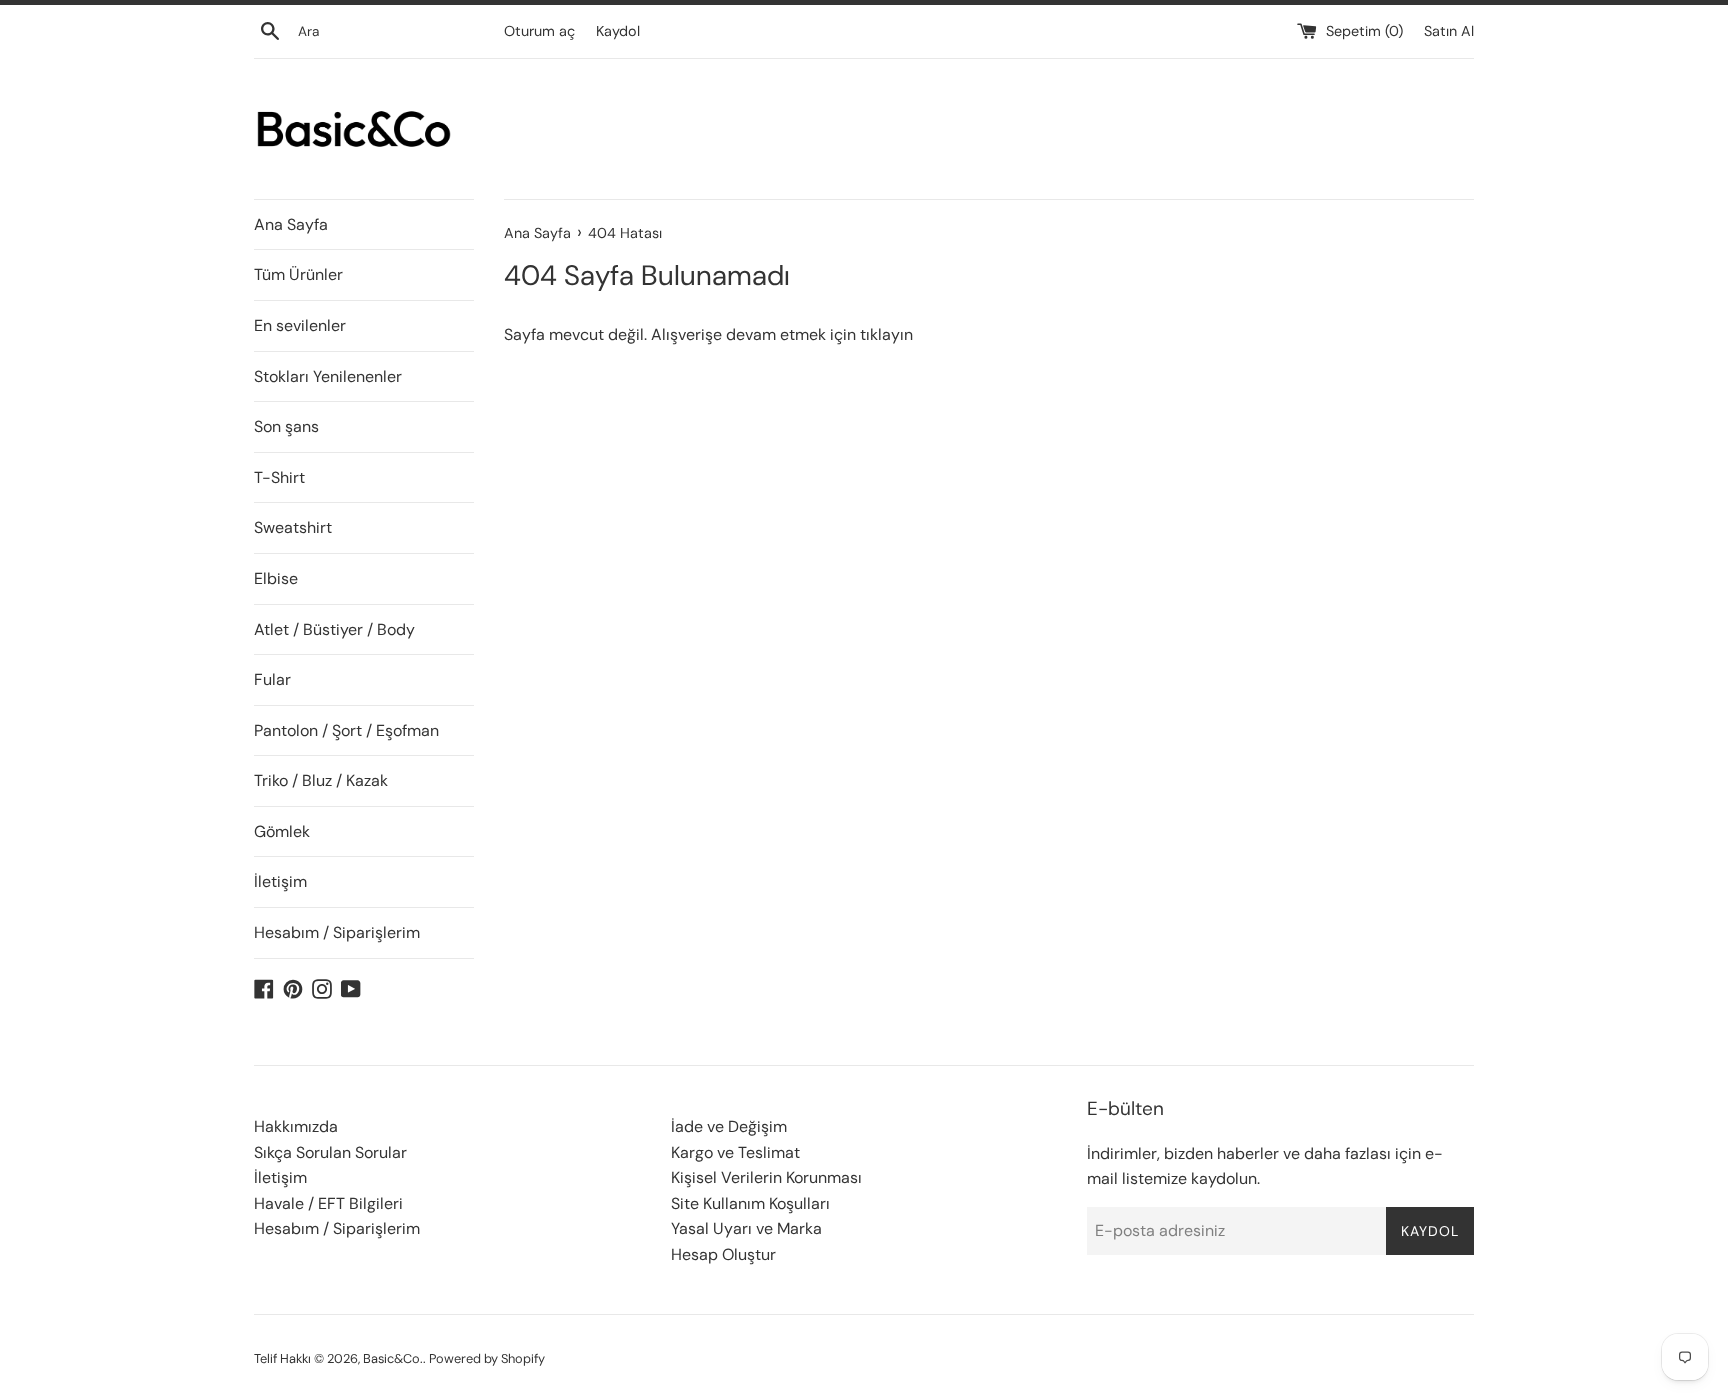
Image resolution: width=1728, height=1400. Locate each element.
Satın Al (1449, 31)
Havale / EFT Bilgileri (328, 1203)
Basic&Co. (393, 1358)
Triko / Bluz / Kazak (321, 780)
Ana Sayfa (291, 224)
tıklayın (886, 334)
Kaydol (618, 31)
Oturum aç (539, 31)
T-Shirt (279, 477)
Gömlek (282, 831)
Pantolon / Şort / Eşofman (346, 730)
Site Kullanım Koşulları (750, 1203)
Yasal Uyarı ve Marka (746, 1228)
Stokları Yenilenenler (328, 376)
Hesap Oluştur (723, 1254)
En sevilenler (300, 325)
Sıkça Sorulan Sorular (330, 1152)
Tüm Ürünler (298, 274)
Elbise (276, 578)
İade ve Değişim (729, 1126)
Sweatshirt (293, 527)
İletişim (280, 881)
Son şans (286, 426)
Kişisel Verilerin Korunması (766, 1177)
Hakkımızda (296, 1126)
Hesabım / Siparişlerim (337, 932)
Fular (272, 679)
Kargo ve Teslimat (735, 1152)
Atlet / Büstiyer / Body (334, 629)
